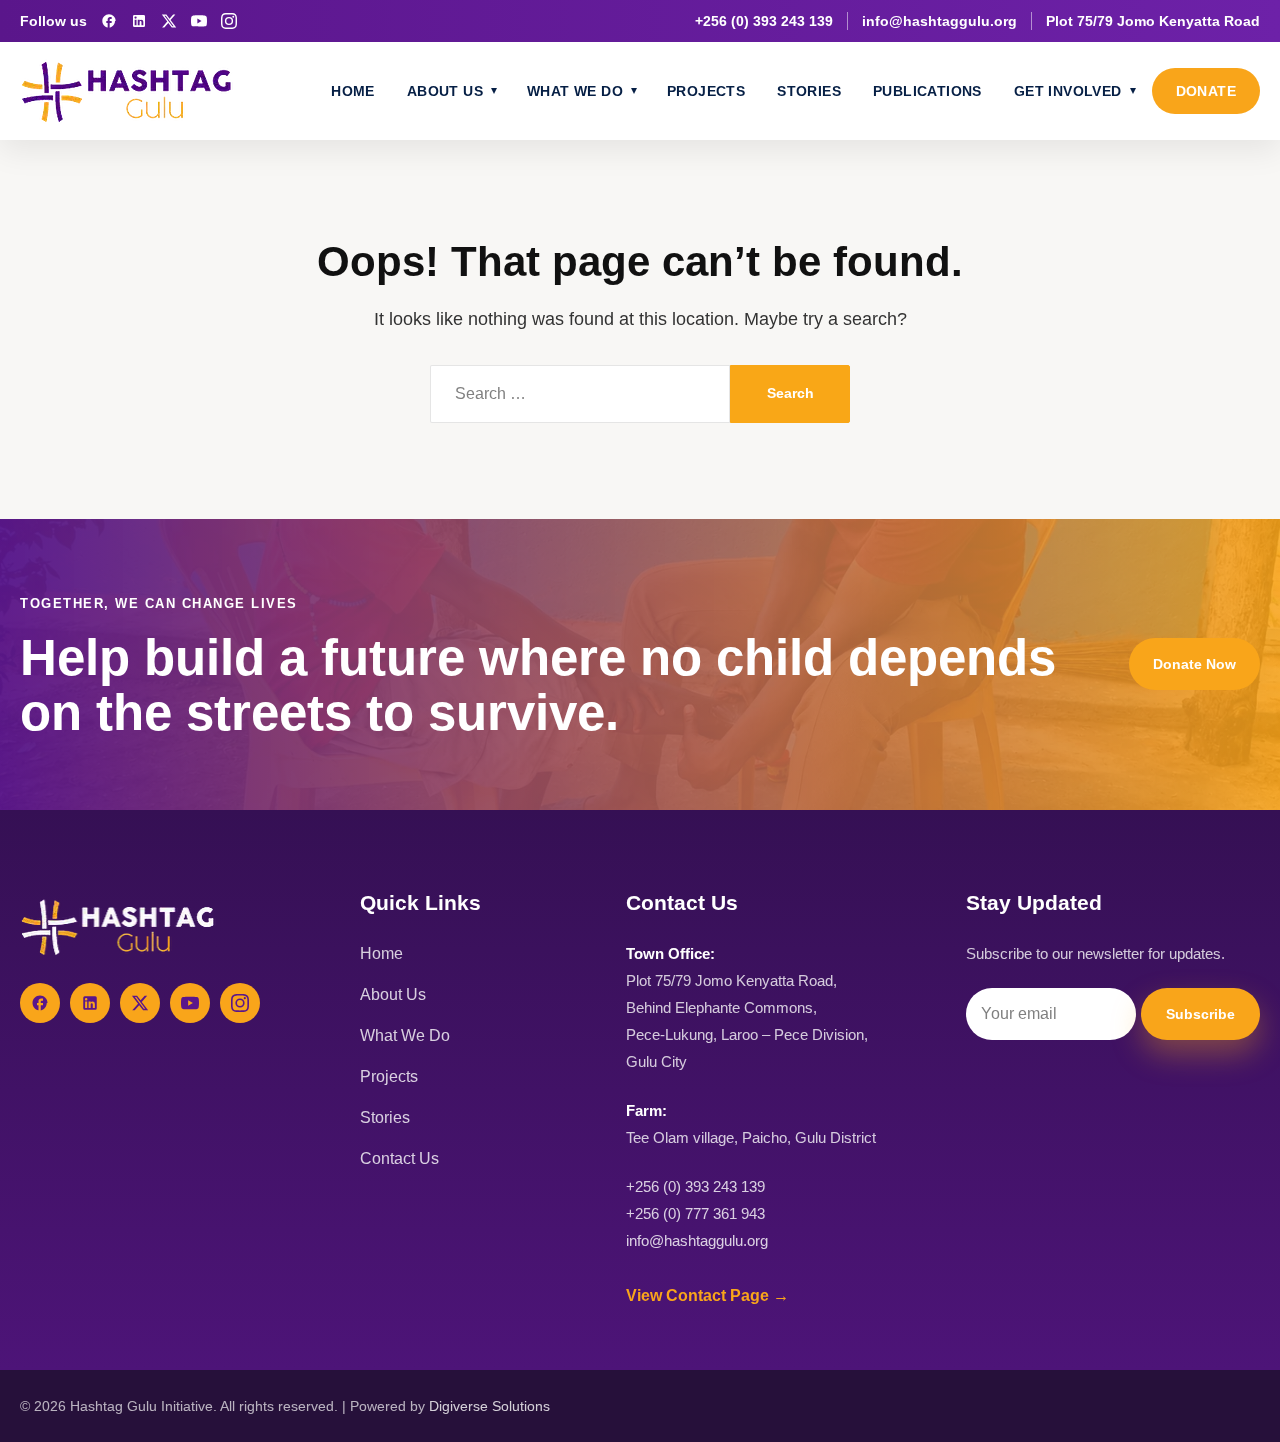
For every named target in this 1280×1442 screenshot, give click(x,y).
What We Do (575, 91)
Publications (927, 91)
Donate (1206, 91)
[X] (169, 21)
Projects (706, 91)
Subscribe (1200, 1014)
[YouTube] (199, 21)
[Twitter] (140, 1003)
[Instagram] (229, 21)
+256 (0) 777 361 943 (695, 1213)
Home (353, 91)
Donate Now (1194, 664)
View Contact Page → (707, 1295)
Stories (809, 91)
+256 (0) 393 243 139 (764, 21)
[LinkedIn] (139, 21)
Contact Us (399, 1158)
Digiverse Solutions (489, 1406)
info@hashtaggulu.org (939, 21)
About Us (445, 91)
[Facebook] (109, 21)
